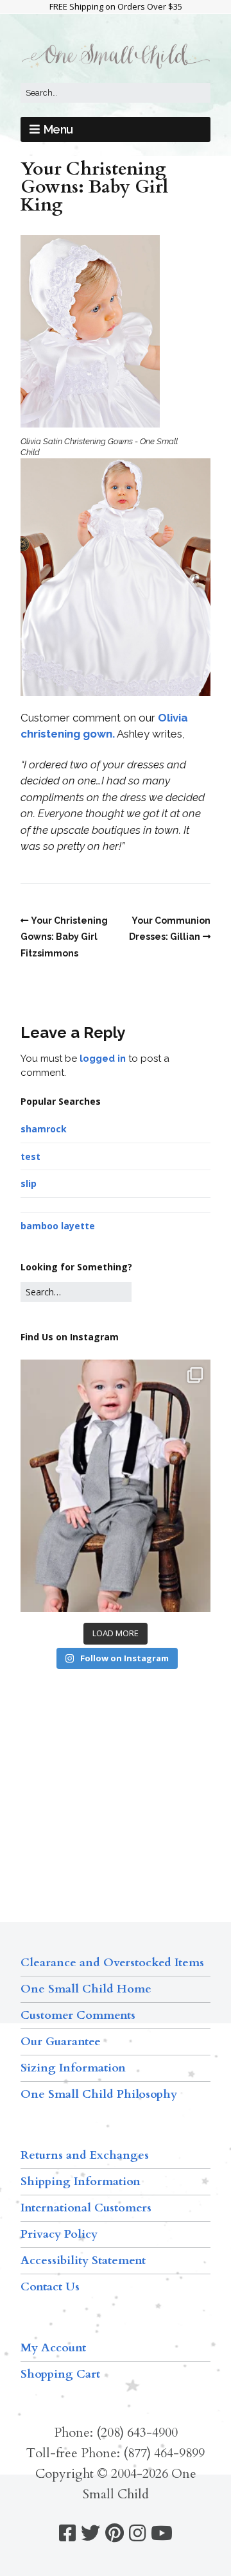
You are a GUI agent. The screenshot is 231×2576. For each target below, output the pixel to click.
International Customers (86, 2208)
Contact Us (50, 2287)
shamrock (44, 1129)
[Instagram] (137, 2533)
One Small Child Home (86, 1989)
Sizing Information (73, 2068)
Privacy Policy (59, 2234)
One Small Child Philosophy (99, 2094)
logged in (103, 1059)
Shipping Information (81, 2182)
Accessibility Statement (83, 2260)
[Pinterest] (115, 2533)
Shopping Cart (60, 2374)
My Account (53, 2348)
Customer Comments (78, 2015)
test (30, 1156)
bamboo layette (58, 1226)
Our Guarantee (61, 2042)
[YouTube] (162, 2533)
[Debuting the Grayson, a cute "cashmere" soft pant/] (116, 1486)
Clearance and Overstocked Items (112, 1963)
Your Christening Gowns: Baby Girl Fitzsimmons (64, 937)
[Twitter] (90, 2533)
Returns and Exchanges (85, 2155)
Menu (58, 129)
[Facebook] (67, 2533)
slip (29, 1183)
